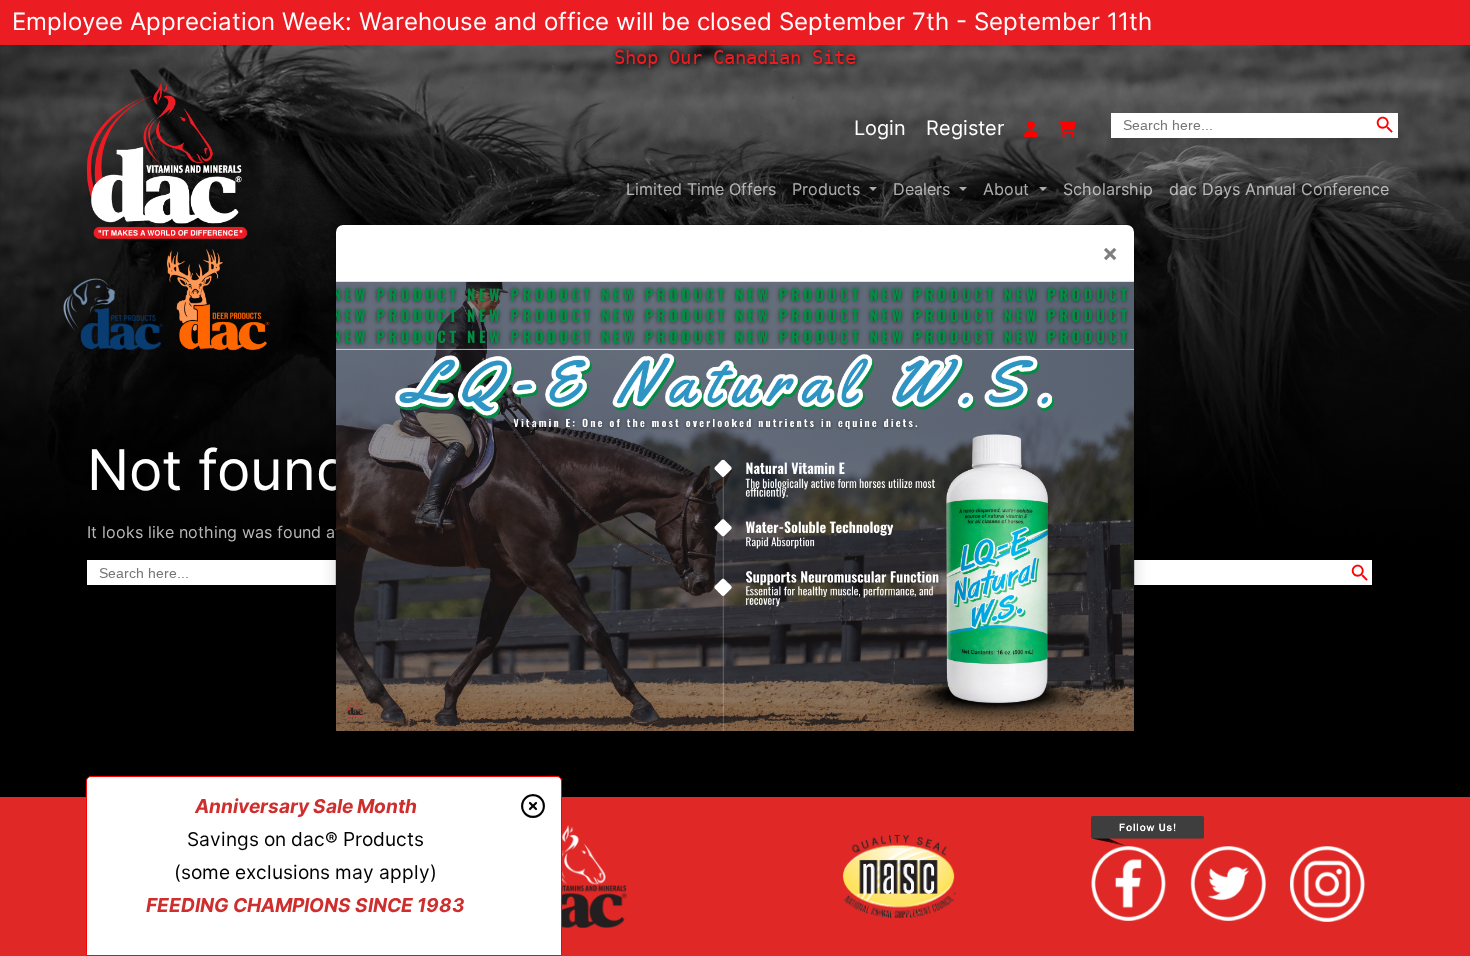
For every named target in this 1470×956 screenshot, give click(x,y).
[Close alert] (533, 807)
